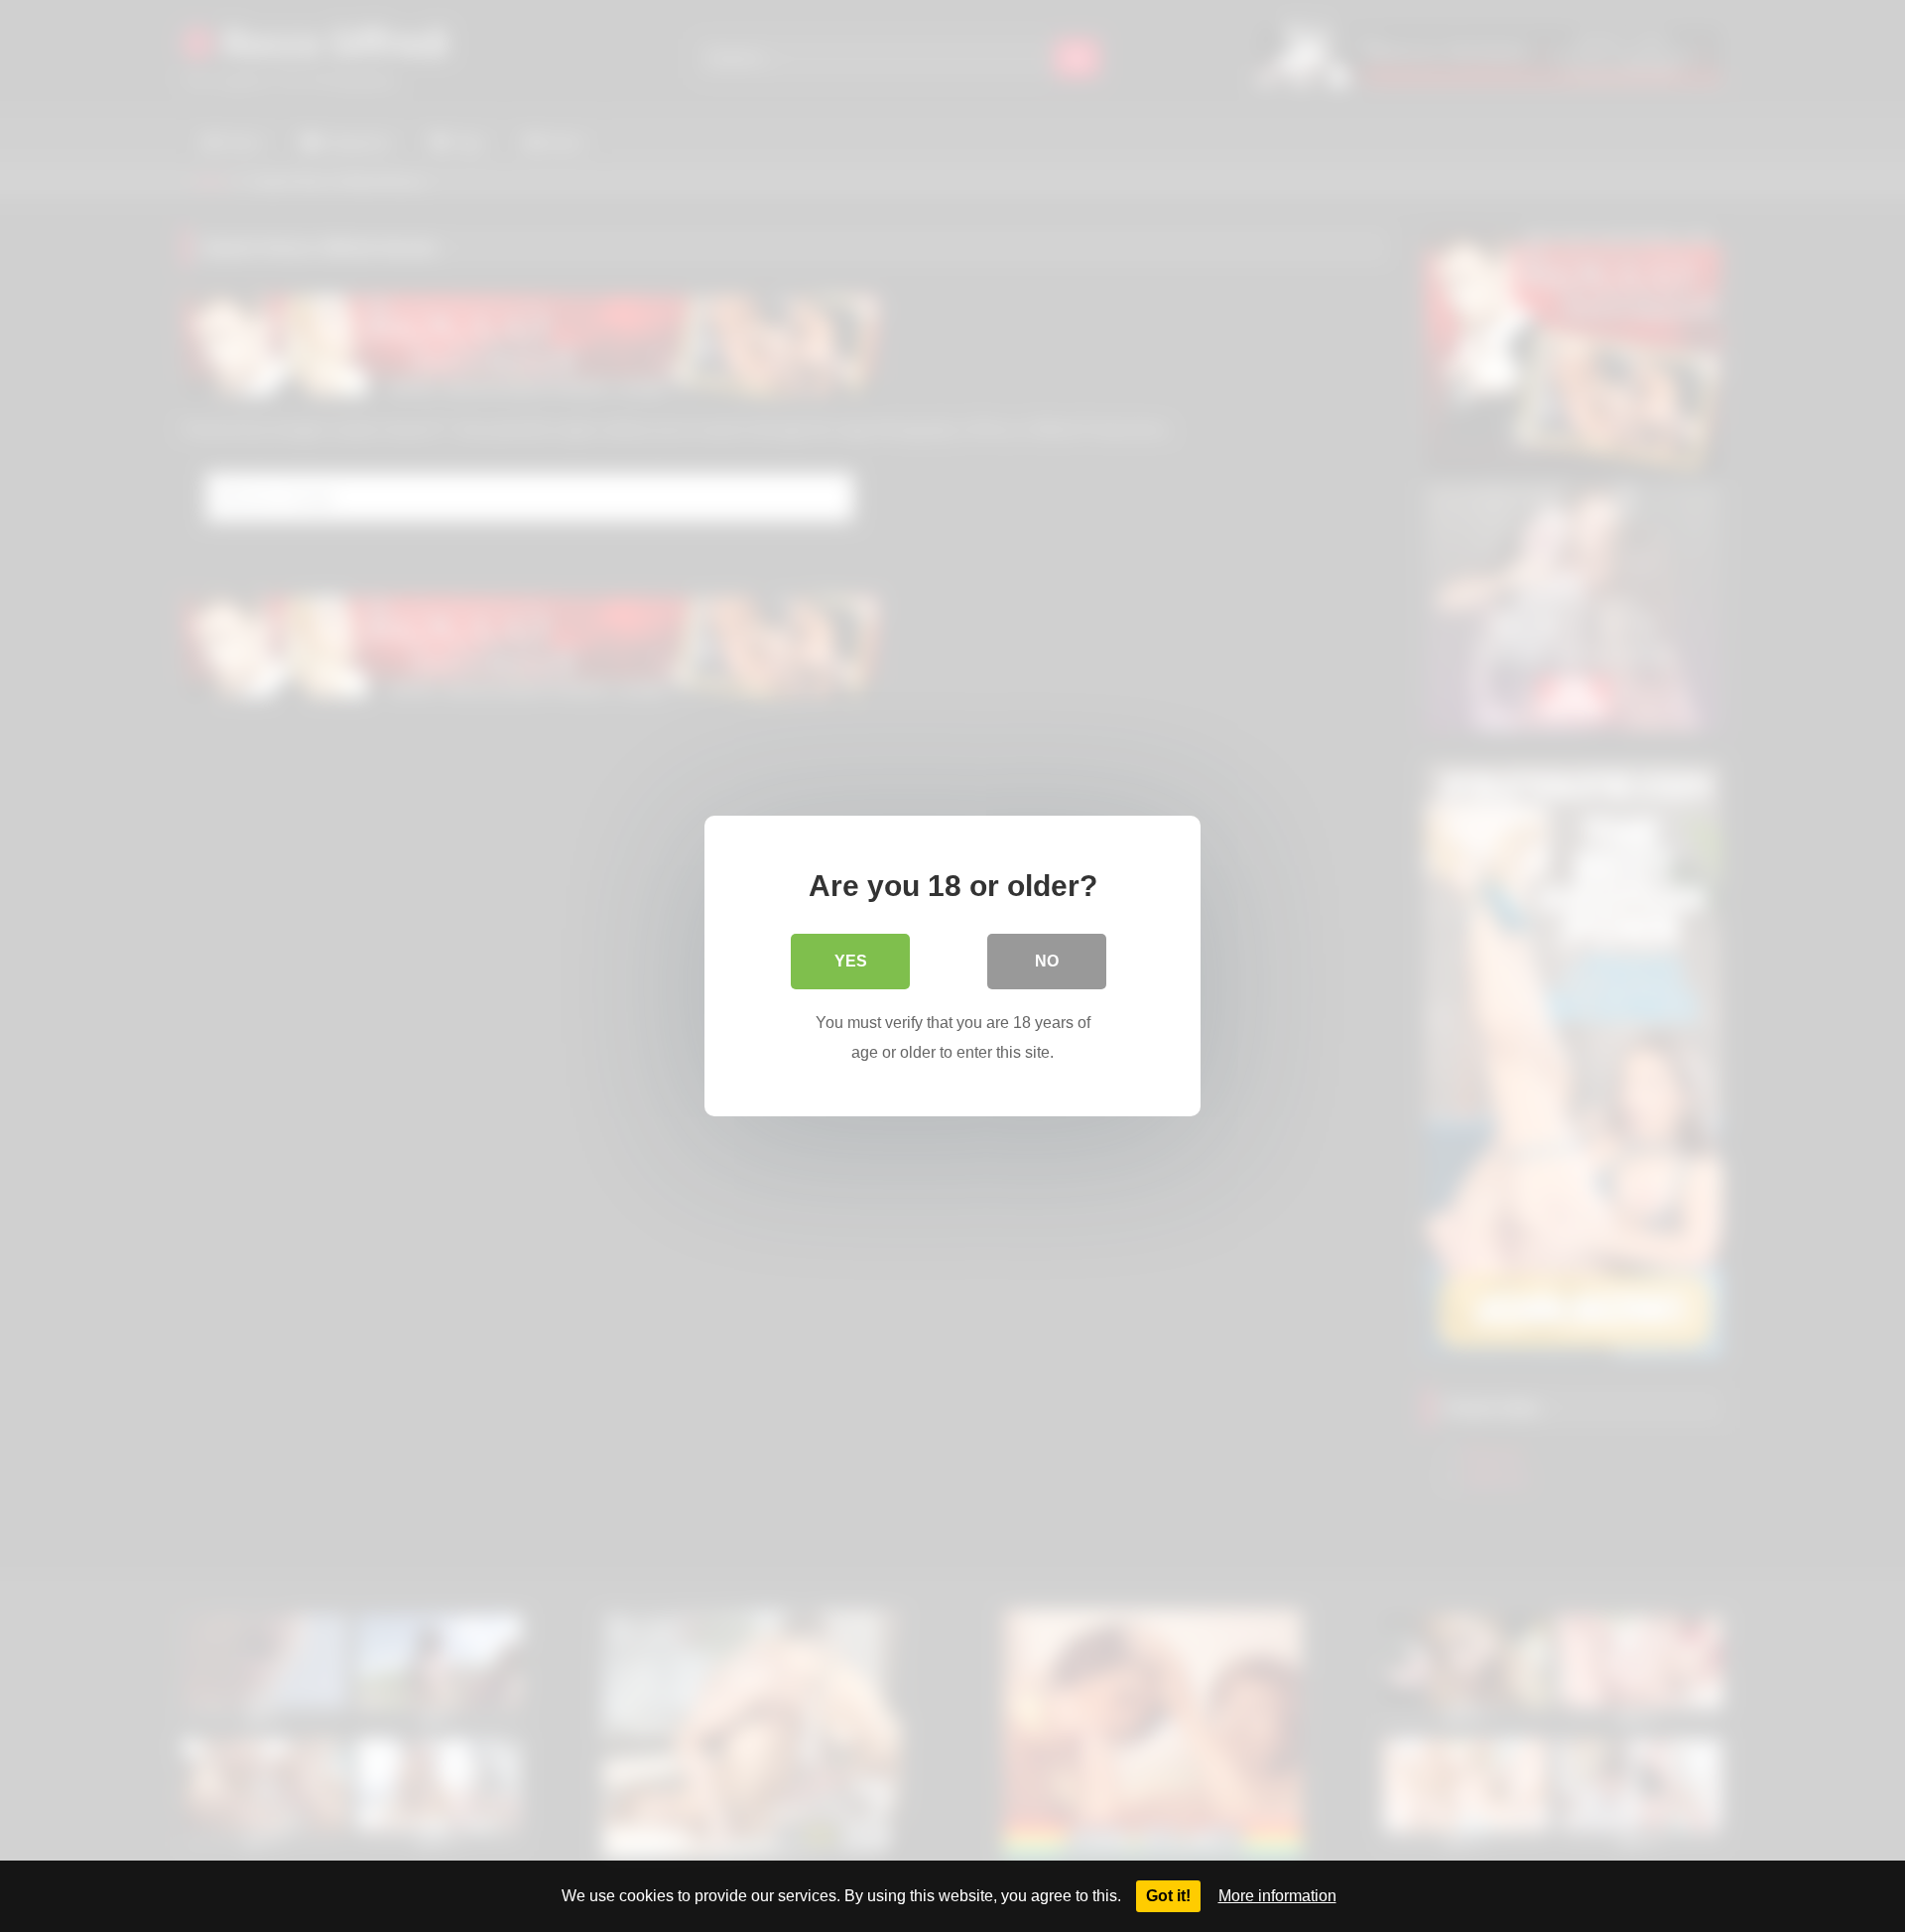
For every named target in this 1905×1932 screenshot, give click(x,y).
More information (1277, 1896)
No (1047, 961)
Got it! (1168, 1896)
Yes (851, 961)
